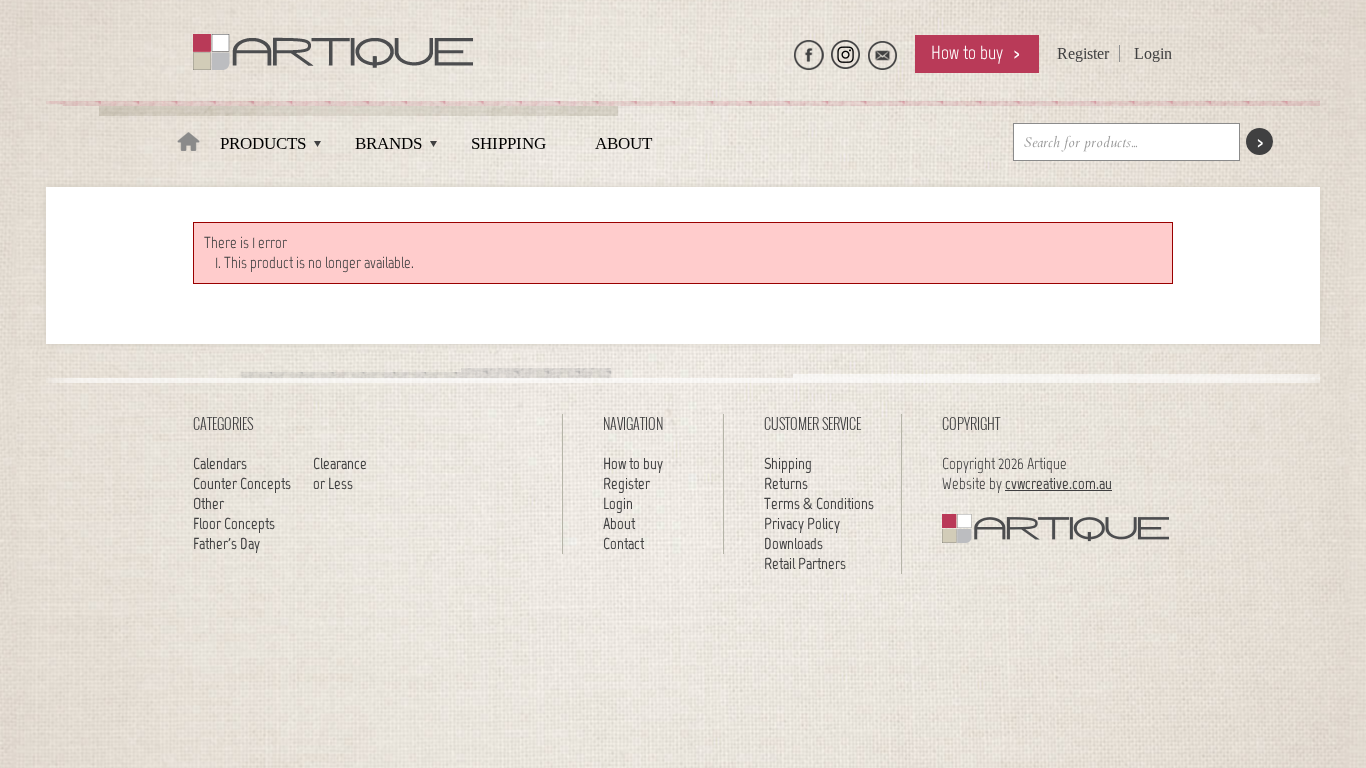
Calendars (220, 463)
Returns (786, 483)
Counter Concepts (242, 483)
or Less (333, 483)
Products (263, 143)
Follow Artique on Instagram (846, 50)
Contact (623, 543)
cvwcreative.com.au (1058, 483)
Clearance (340, 463)
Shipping (508, 143)
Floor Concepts (234, 523)
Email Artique (883, 50)
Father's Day (226, 543)
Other (208, 503)
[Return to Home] (188, 149)
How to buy (967, 52)
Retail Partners (805, 563)
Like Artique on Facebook (809, 50)
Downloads (793, 543)
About (623, 143)
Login (1153, 53)
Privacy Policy (802, 523)
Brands (388, 143)
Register (1083, 53)
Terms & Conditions (819, 503)
